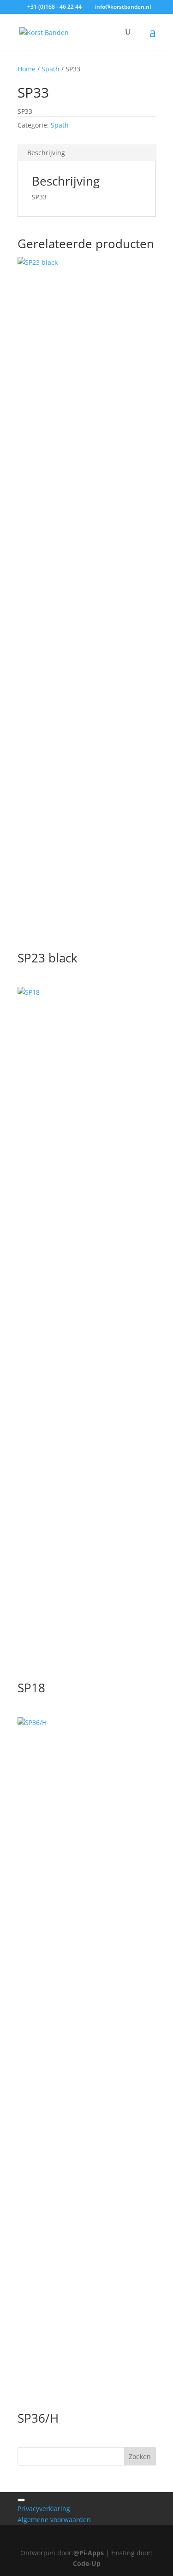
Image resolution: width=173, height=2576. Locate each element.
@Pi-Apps (89, 2553)
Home (27, 69)
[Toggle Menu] (21, 2500)
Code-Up (87, 2563)
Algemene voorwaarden (54, 2520)
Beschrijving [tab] (46, 153)
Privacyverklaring (44, 2509)
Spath (51, 69)
